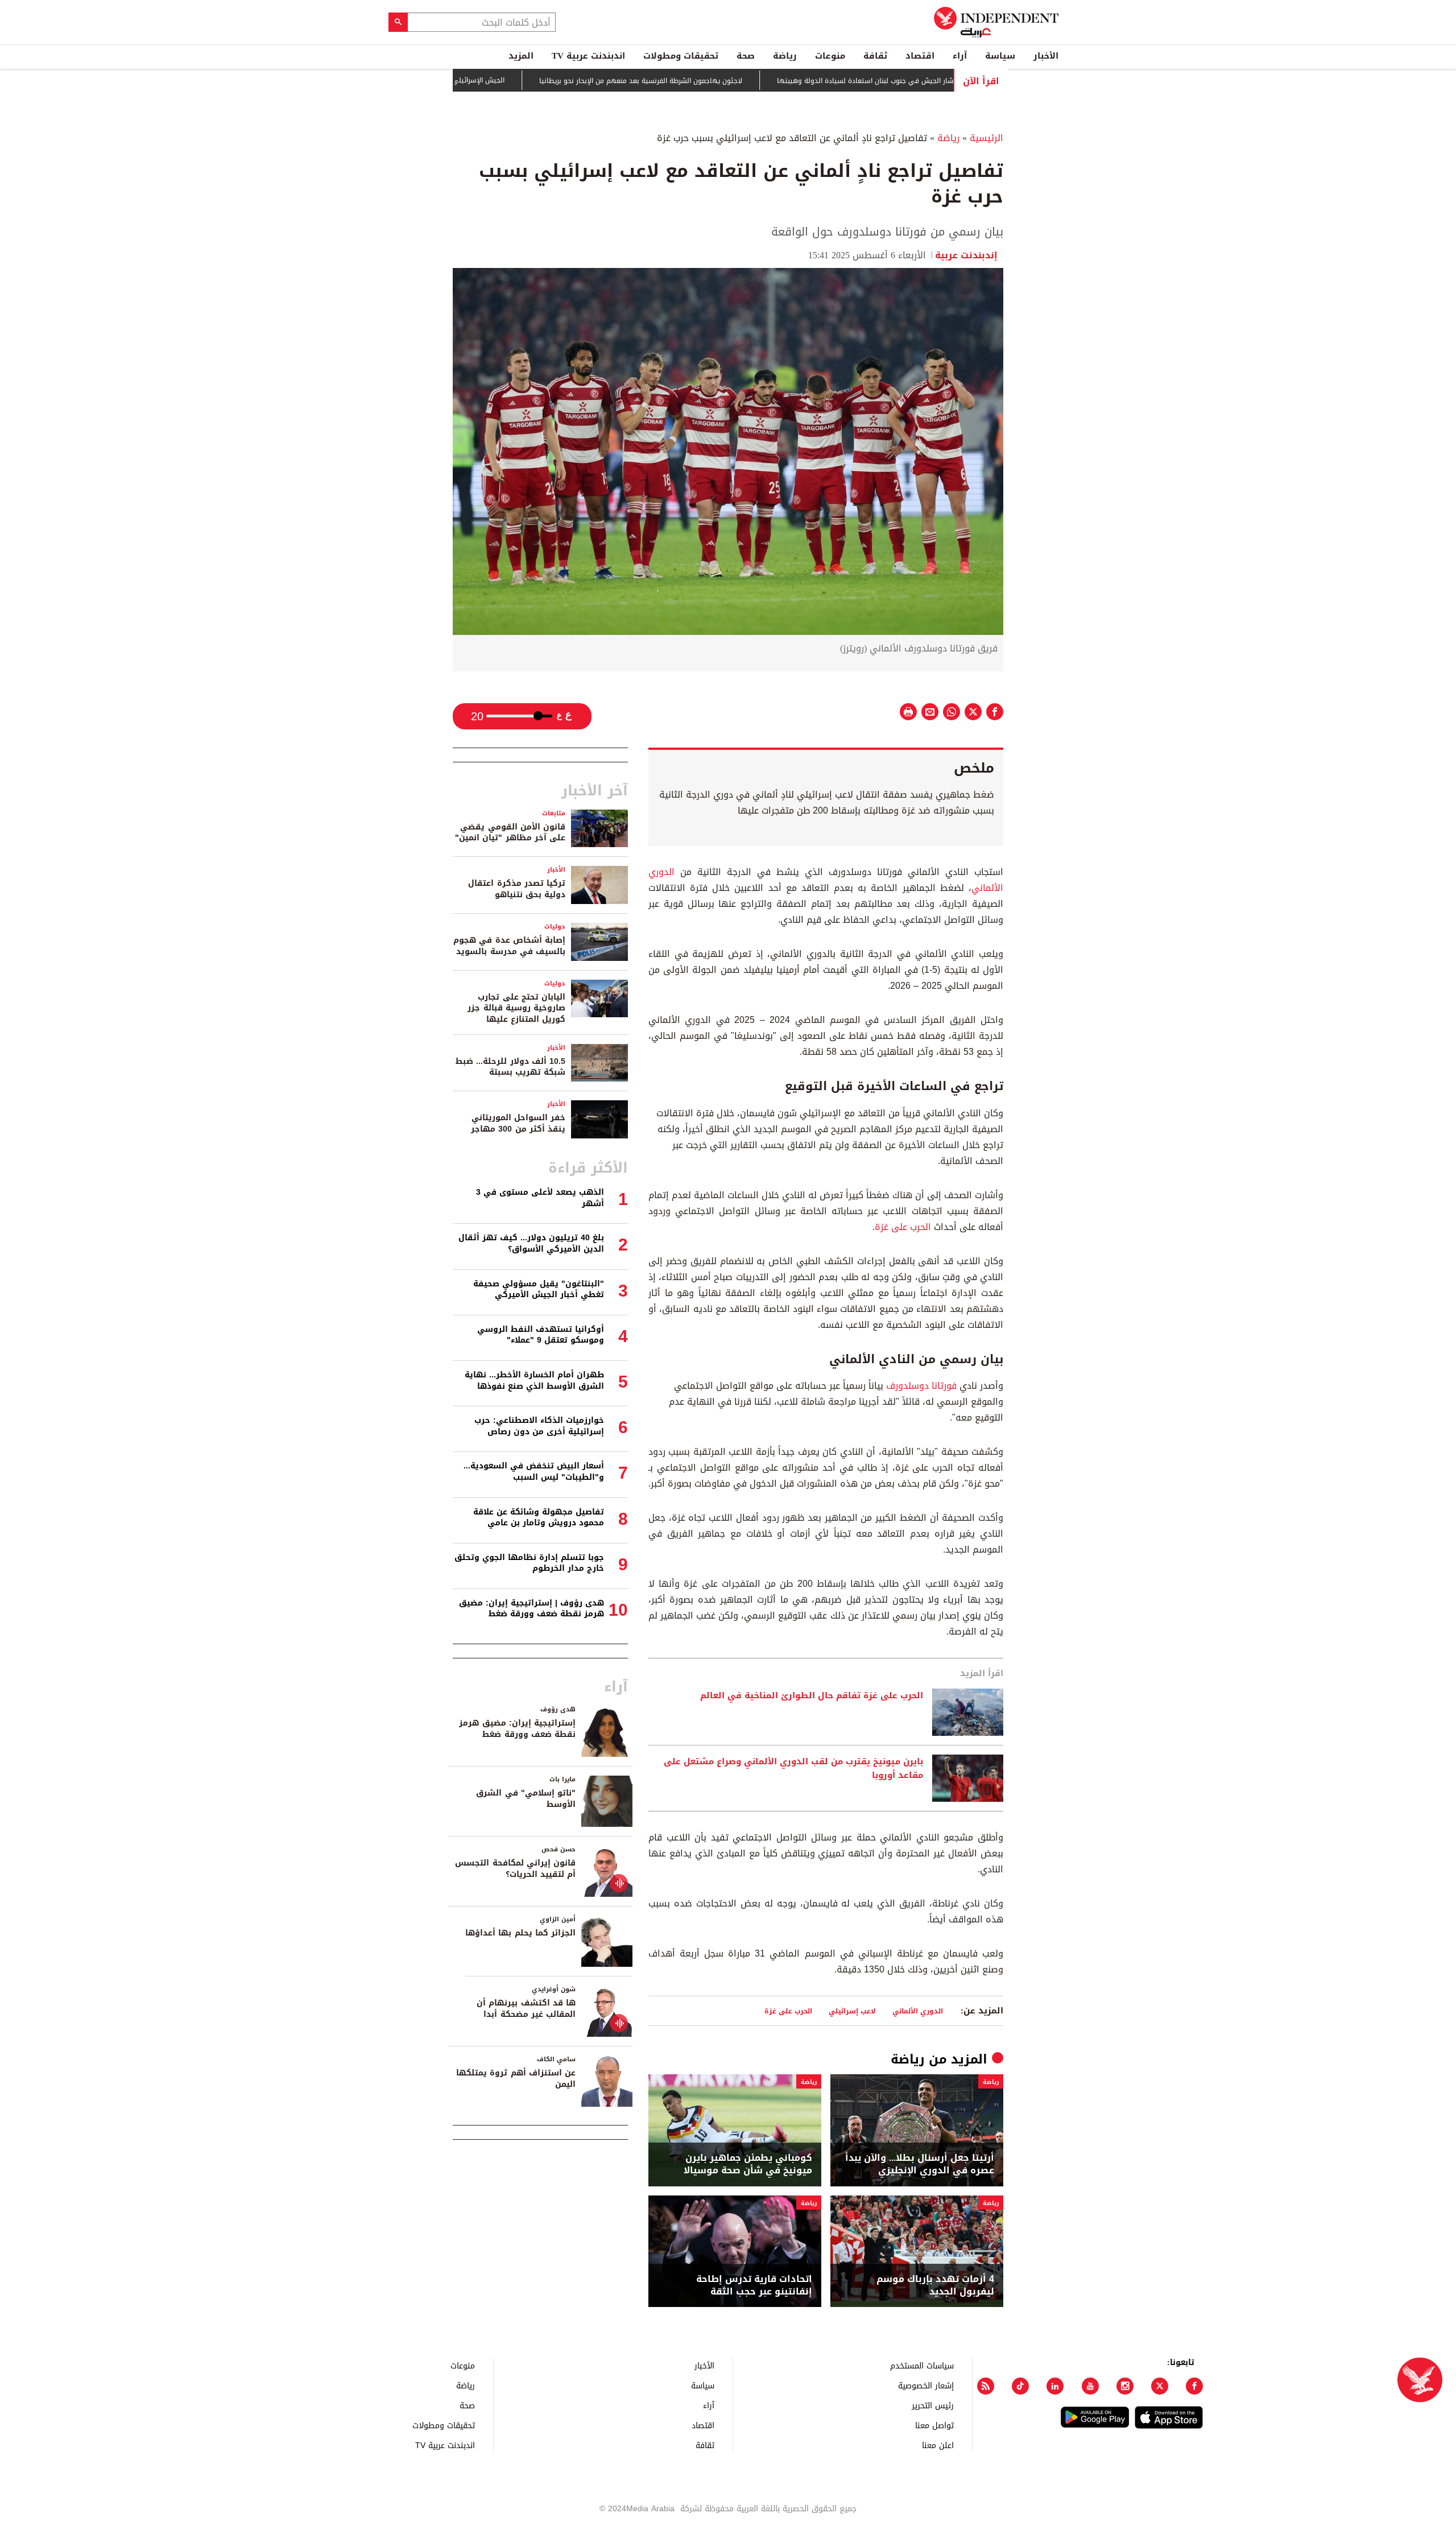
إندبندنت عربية (969, 255)
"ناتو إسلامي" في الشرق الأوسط (526, 1799)
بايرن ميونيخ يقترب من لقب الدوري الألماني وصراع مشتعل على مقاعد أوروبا (793, 1769)
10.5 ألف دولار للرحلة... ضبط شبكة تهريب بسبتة (510, 1067)
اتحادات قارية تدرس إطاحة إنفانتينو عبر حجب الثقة (754, 2286)
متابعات (554, 813)
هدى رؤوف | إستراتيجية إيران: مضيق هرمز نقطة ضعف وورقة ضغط (531, 1609)
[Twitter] (1160, 2386)
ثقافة (875, 56)
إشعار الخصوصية (926, 2385)
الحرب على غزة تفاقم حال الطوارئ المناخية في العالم (812, 1696)
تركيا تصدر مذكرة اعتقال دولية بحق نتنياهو (517, 889)
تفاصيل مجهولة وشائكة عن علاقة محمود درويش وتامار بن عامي (539, 1518)
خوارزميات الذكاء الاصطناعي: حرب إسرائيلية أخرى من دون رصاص (539, 1426)
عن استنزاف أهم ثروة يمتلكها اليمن (516, 2079)
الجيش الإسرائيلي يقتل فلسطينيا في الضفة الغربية (495, 80)
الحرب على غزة (903, 1227)
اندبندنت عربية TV (588, 56)
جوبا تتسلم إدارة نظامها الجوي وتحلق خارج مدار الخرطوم (529, 1563)
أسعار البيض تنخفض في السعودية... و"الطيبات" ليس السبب (534, 1472)
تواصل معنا (934, 2425)
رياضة (785, 56)
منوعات (830, 56)
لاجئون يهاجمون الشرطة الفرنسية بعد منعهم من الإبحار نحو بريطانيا (708, 81)
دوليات (555, 926)
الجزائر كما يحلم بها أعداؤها (520, 1933)
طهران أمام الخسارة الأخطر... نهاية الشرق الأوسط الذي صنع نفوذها (534, 1381)
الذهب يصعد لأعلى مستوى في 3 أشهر (540, 1198)
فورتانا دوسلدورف (921, 1386)
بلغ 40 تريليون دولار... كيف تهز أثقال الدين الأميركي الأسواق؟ (531, 1243)
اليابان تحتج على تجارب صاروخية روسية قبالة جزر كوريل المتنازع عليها (516, 1008)
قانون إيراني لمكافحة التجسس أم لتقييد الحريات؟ (515, 1869)
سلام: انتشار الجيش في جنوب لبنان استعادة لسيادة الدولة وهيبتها (946, 81)
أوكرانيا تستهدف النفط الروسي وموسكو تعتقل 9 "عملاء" (541, 1335)
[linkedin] (1055, 2386)
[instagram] (1125, 2386)
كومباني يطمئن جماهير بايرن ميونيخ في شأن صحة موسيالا (748, 2164)
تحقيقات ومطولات (681, 56)
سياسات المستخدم (922, 2365)
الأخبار (1046, 56)
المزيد (521, 56)
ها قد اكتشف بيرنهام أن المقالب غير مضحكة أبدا (526, 2009)
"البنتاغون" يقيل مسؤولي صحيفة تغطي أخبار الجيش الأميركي (539, 1289)
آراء (960, 56)
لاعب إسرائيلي (852, 2011)
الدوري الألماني (918, 2011)
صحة (746, 56)
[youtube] (1090, 2386)
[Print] (908, 712)
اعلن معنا (938, 2445)
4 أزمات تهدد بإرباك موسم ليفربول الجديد (935, 2286)
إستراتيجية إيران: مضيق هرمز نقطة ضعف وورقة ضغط (517, 1729)
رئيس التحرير (933, 2405)
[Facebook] (1194, 2386)
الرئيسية (986, 138)
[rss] (986, 2386)
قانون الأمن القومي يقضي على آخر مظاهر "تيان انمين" (510, 833)
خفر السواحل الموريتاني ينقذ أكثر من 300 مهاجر (518, 1123)
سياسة (1000, 56)
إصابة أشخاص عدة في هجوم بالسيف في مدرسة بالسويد (509, 946)
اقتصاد (920, 56)
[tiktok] (1020, 2386)
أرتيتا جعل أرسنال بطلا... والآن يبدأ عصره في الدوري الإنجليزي (920, 2164)
